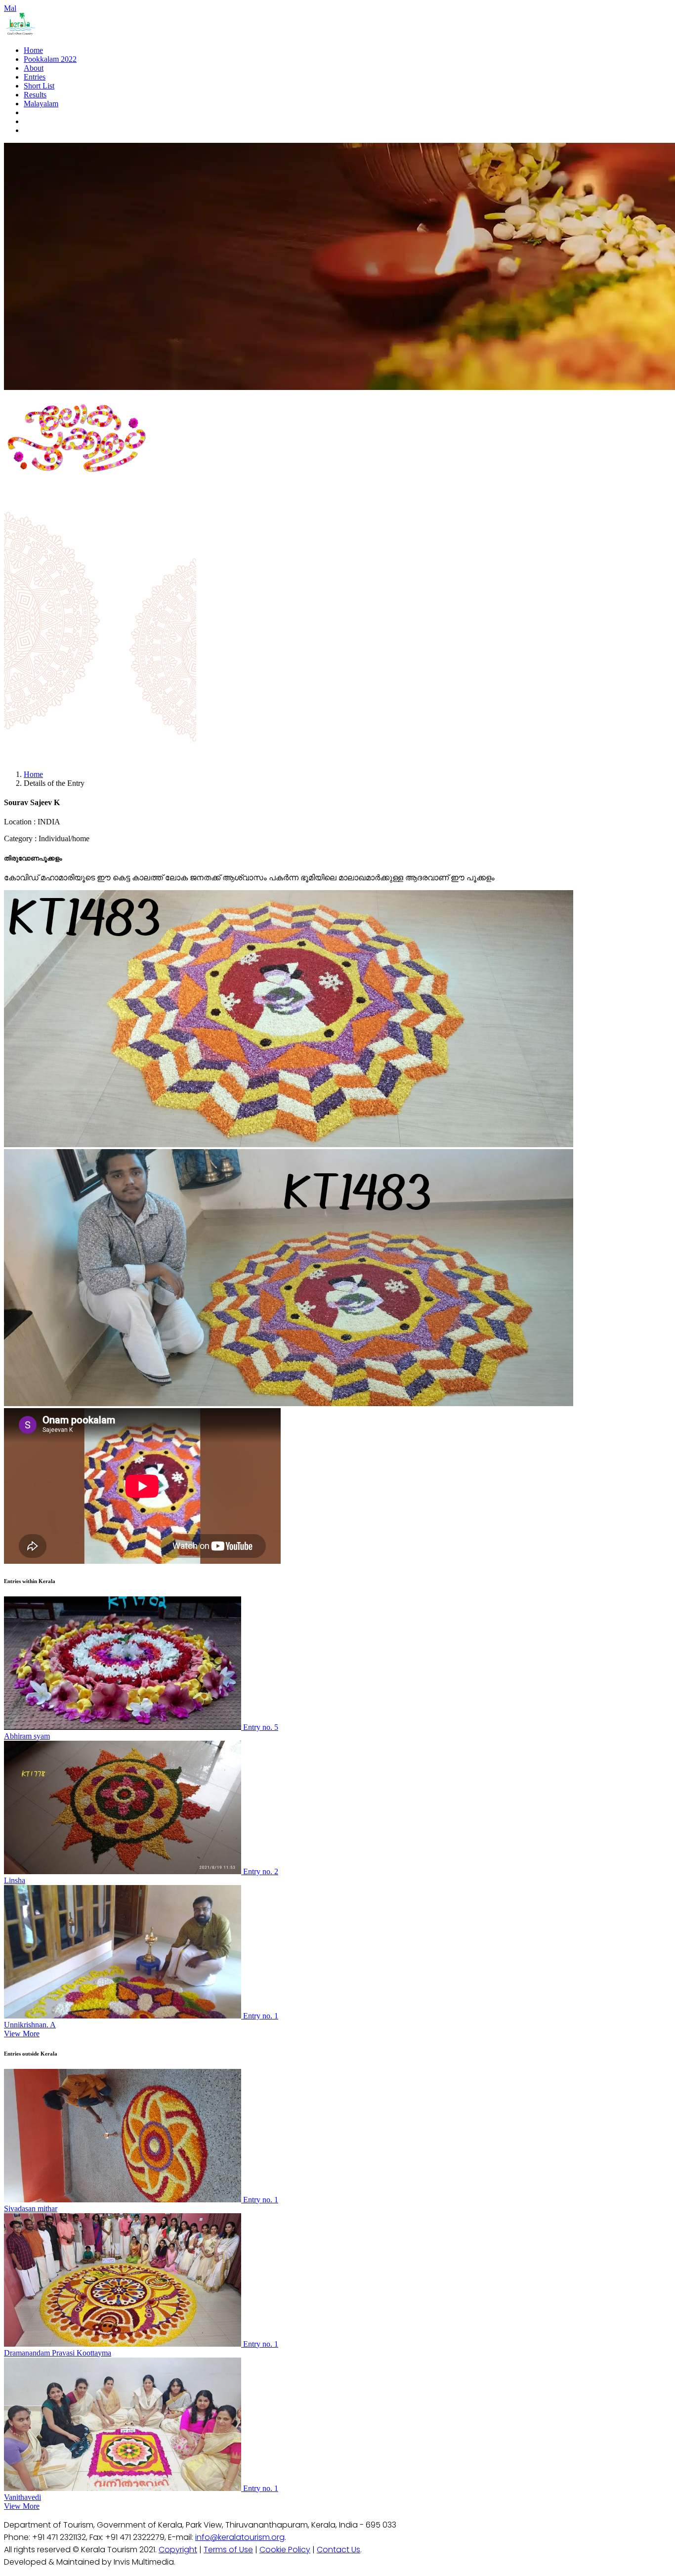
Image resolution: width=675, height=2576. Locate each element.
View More (22, 2034)
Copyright (178, 2550)
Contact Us (338, 2550)
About (34, 68)
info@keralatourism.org (240, 2537)
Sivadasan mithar (31, 2209)
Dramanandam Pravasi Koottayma (58, 2353)
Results (35, 95)
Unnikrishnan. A (30, 2025)
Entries (35, 77)
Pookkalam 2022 (50, 59)
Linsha (15, 1880)
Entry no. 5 (261, 1727)
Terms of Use (228, 2550)
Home (33, 50)
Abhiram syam (27, 1736)
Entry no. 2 (261, 1871)
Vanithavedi (22, 2497)
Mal (10, 8)
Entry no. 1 (261, 2016)
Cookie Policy (285, 2550)
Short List (39, 86)
